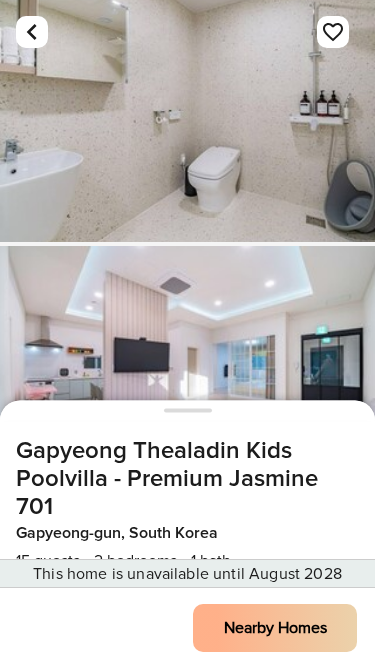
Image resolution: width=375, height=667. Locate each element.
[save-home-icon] (333, 32)
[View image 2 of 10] (187, 367)
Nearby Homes (275, 628)
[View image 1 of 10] (187, 121)
